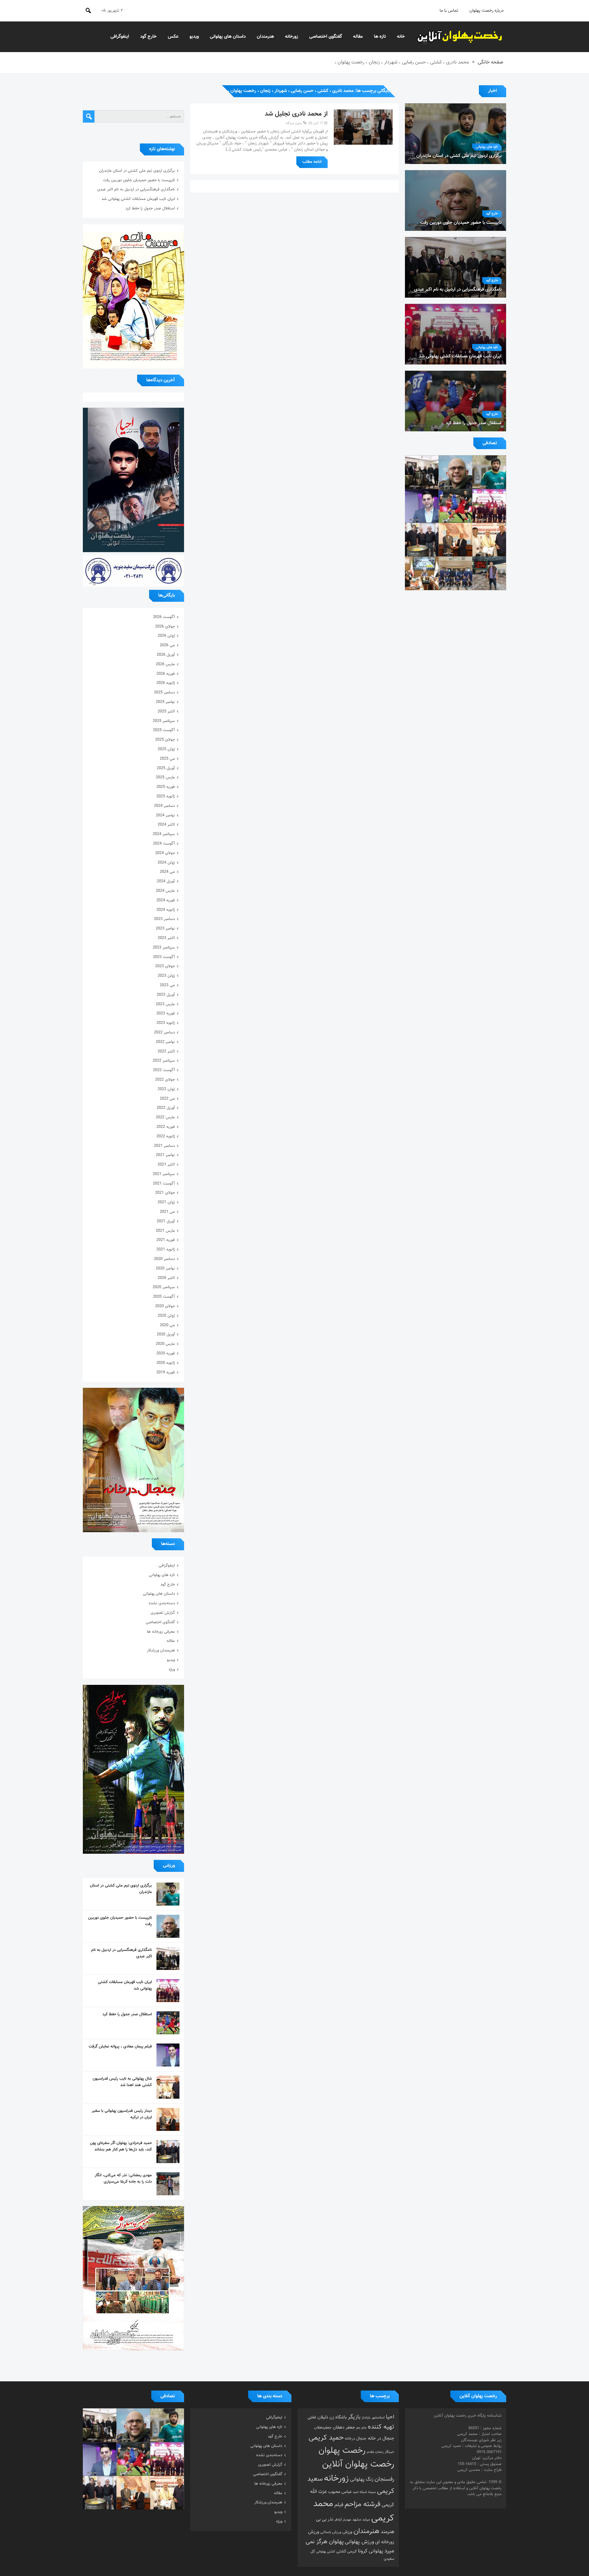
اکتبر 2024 (166, 825)
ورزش (347, 2532)
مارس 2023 (165, 1004)
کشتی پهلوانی (326, 2552)
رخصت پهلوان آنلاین (358, 2464)
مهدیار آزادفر (343, 2520)
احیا (390, 2417)
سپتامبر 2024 (164, 834)
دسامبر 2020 (164, 1259)
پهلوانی (376, 2551)
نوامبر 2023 (165, 929)
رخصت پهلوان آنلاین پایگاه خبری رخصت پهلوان (460, 37)
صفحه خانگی (490, 62)
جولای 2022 (165, 1080)
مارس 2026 (165, 664)
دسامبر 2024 (164, 806)
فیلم (339, 2505)
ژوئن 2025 (166, 749)
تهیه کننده (381, 2427)
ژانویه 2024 (166, 910)
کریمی (352, 2551)
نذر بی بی (325, 2519)
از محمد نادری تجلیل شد (296, 114)
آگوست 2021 (164, 1184)
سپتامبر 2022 (164, 1061)
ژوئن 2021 (166, 1202)
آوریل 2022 (166, 1108)
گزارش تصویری (163, 1613)
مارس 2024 (165, 891)
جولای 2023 (165, 966)
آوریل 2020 (166, 1334)
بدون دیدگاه (294, 123)
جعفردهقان (323, 2428)
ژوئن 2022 (166, 1089)
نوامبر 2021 (165, 1155)
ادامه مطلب (312, 162)
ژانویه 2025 (166, 796)
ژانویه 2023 (166, 1023)
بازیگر (354, 2417)
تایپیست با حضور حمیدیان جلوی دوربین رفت (139, 180)
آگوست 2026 (164, 617)
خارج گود (148, 37)
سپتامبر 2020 (164, 1287)
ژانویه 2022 (166, 1136)
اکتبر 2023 (166, 938)
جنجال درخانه (356, 2439)
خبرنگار (389, 2452)
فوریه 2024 (166, 900)
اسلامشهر (378, 2418)
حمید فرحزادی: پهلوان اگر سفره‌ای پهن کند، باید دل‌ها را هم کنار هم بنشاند (121, 2146)
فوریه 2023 (166, 1013)
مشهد (357, 2520)
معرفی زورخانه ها (161, 1632)
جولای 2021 (165, 1193)
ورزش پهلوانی (359, 2542)
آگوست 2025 (164, 730)
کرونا (363, 2551)
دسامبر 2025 (164, 693)
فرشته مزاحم (362, 2504)
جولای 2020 (165, 1306)
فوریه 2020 (166, 1353)
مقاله (358, 37)
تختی (312, 2417)
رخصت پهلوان (342, 2451)
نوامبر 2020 (165, 1269)
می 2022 (167, 1099)
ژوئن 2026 (166, 636)
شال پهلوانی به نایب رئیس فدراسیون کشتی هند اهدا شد (122, 2082)
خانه (401, 37)
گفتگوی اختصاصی (326, 37)
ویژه (172, 1670)
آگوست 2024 (164, 844)
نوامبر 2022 (165, 1042)
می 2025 (167, 759)
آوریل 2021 (166, 1221)
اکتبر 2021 (166, 1165)
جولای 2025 (165, 740)
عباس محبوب (340, 2492)
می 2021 (167, 1212)
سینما (372, 2492)
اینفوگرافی (120, 37)
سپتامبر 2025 (164, 721)
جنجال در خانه (381, 2438)
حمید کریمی (326, 2438)
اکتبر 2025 (166, 712)
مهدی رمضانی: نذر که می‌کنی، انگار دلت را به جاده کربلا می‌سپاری (123, 2179)
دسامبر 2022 (164, 1032)
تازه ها (380, 37)
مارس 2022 (165, 1117)
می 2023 (167, 985)
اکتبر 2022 (166, 1051)
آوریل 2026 (166, 655)
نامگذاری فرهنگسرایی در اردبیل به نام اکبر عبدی (136, 189)
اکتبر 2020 (166, 1278)
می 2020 (167, 1325)
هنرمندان (265, 37)
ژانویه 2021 (166, 1250)
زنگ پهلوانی (362, 2479)
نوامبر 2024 (165, 815)
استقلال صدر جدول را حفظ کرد (150, 208)
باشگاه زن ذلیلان (332, 2417)
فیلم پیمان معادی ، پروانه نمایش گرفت (120, 2047)
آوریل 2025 (166, 768)
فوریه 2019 (166, 1372)
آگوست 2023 (164, 957)
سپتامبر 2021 (164, 1174)
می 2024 (167, 872)
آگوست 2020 (164, 1297)
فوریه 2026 (166, 674)
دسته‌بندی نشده (162, 1603)
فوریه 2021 (166, 1240)
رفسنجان (384, 2479)
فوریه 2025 (166, 787)
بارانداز (366, 2418)
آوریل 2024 (166, 881)
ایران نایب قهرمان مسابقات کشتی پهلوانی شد (138, 199)
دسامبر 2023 (164, 919)
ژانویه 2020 (166, 1363)
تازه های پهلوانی (487, 147)
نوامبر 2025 (165, 702)
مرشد (366, 2520)
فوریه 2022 (166, 1127)
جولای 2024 (165, 853)
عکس (173, 37)
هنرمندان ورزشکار (161, 1651)
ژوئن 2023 (166, 976)
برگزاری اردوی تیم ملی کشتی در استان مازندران (137, 171)
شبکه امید (360, 2492)
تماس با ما (449, 11)
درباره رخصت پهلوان (487, 11)
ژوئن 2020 (166, 1316)
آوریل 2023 (166, 995)
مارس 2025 (165, 777)
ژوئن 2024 (166, 863)
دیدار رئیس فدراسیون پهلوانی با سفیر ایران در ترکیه (122, 2114)
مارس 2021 (165, 1231)
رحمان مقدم (375, 2452)
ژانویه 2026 (166, 683)
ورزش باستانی (331, 2532)
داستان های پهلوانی (228, 37)
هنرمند (387, 2532)
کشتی (341, 2551)
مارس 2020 (165, 1344)
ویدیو (194, 37)
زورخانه (292, 37)
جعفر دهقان (344, 2427)
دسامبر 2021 (164, 1146)
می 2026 (167, 645)
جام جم (361, 2428)
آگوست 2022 (164, 1070)
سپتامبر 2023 (164, 948)
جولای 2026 (165, 627)
